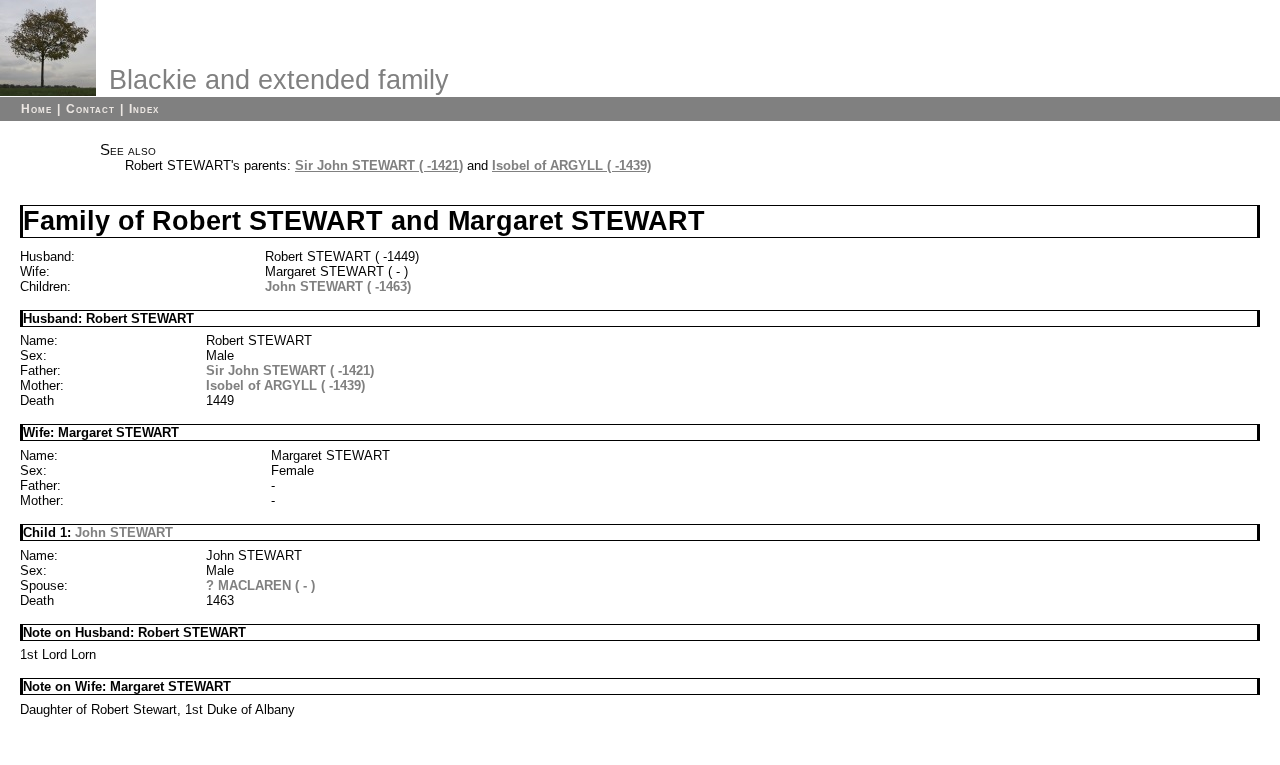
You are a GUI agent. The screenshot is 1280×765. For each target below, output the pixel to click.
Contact (90, 109)
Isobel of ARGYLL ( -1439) (571, 165)
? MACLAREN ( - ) (260, 585)
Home (36, 109)
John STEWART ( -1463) (338, 286)
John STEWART (124, 532)
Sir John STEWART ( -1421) (379, 165)
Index (144, 109)
